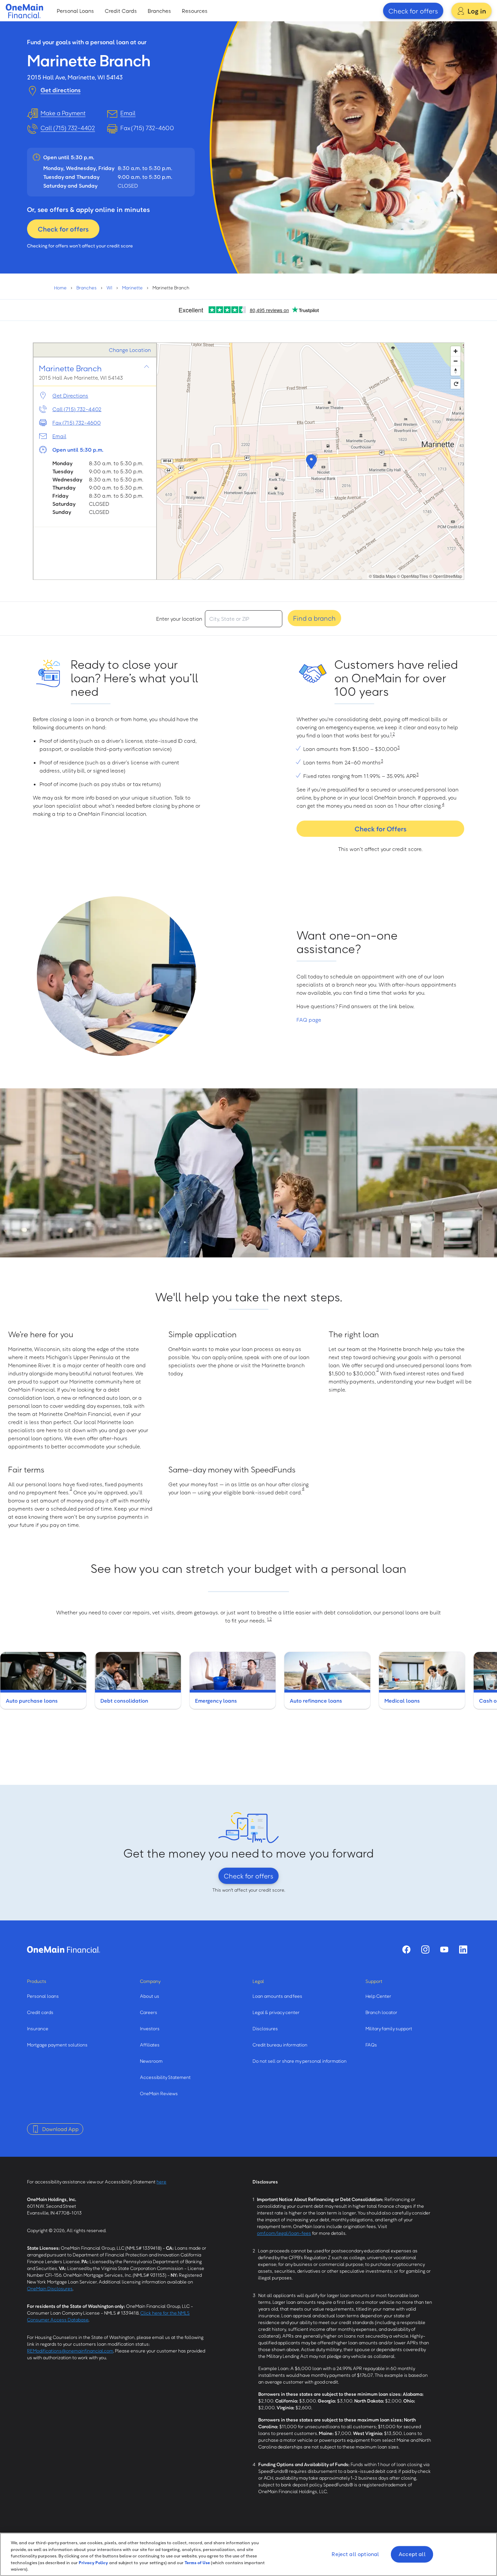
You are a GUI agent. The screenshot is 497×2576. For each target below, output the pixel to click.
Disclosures (265, 2028)
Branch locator (381, 2012)
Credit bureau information (280, 2045)
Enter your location (179, 619)
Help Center (378, 1996)
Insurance (38, 2028)
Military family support (389, 2028)
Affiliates (150, 2045)
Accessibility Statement (165, 2077)
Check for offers (413, 11)
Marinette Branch (70, 368)
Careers (149, 2012)
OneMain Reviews (159, 2093)
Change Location (130, 350)
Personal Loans (75, 11)
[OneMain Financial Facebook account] (406, 1949)
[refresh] (456, 384)
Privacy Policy (93, 2562)
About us (150, 1996)
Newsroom (151, 2061)
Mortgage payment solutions (57, 2045)
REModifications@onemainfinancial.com (70, 2351)
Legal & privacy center (276, 2012)
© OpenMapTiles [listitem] (412, 576)
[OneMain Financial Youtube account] (444, 1949)
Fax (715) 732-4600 (77, 423)
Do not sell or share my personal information (300, 2061)
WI (109, 288)
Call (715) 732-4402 (68, 128)
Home (60, 288)
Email (59, 436)
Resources (195, 11)
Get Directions (70, 396)
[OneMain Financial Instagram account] (425, 1949)
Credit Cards (121, 11)
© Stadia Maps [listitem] (382, 576)
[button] (310, 461)
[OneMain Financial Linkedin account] (463, 1949)
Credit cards (40, 2012)
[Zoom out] (456, 361)
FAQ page (309, 1020)
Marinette (132, 288)
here (161, 2182)
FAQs (371, 2045)
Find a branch (314, 618)
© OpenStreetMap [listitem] (446, 576)
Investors (150, 2028)
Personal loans (43, 1996)
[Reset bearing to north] (456, 371)
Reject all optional (355, 2554)
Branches (159, 11)
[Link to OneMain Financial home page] (64, 1949)
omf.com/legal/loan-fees (284, 2233)
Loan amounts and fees (277, 1996)
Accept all (412, 2554)
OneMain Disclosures (50, 2288)
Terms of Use (197, 2562)
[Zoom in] (456, 351)
